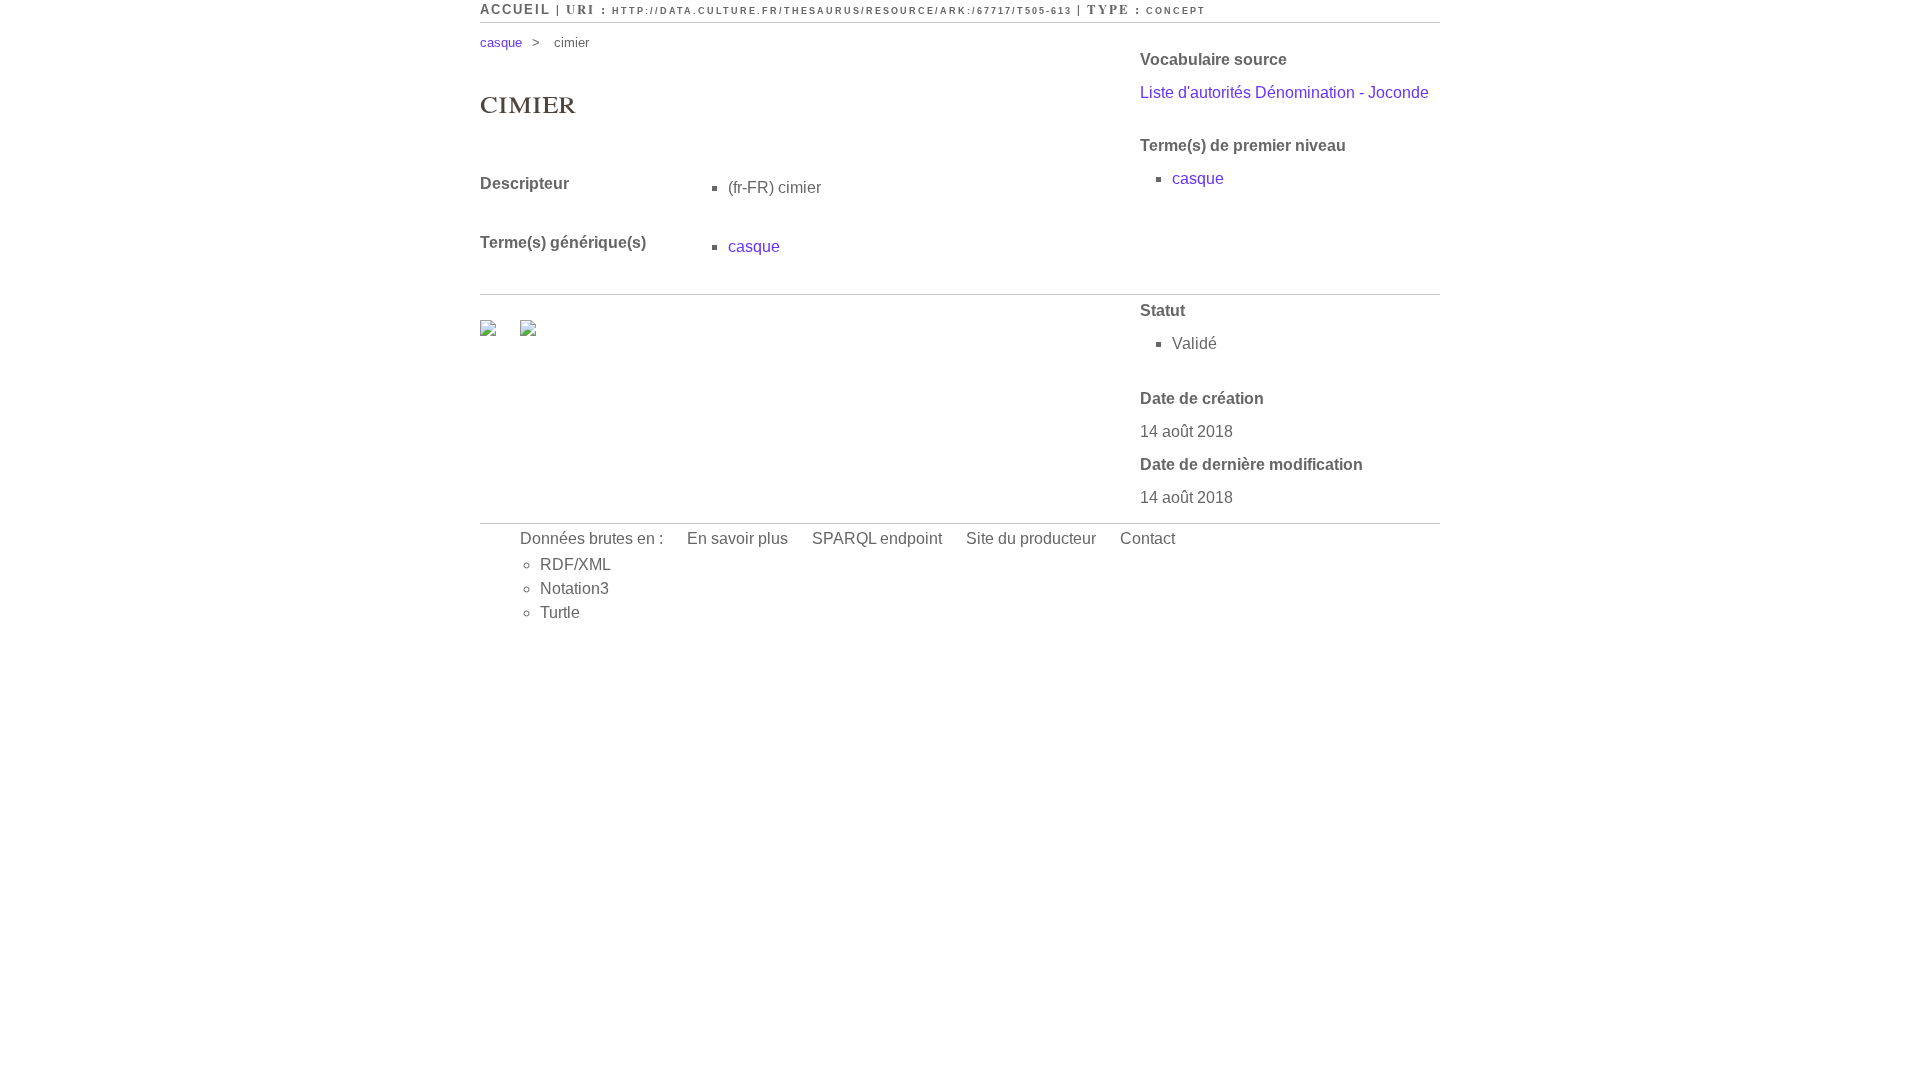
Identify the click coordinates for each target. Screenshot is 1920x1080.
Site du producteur (1031, 538)
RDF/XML (575, 564)
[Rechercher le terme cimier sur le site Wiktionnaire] (528, 330)
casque (501, 42)
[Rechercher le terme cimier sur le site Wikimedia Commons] (490, 330)
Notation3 (574, 588)
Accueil (515, 9)
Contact (1147, 538)
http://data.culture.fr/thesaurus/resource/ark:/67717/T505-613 (842, 11)
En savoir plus (737, 538)
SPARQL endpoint (877, 538)
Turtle (560, 612)
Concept (1176, 11)
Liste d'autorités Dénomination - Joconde (1284, 92)
